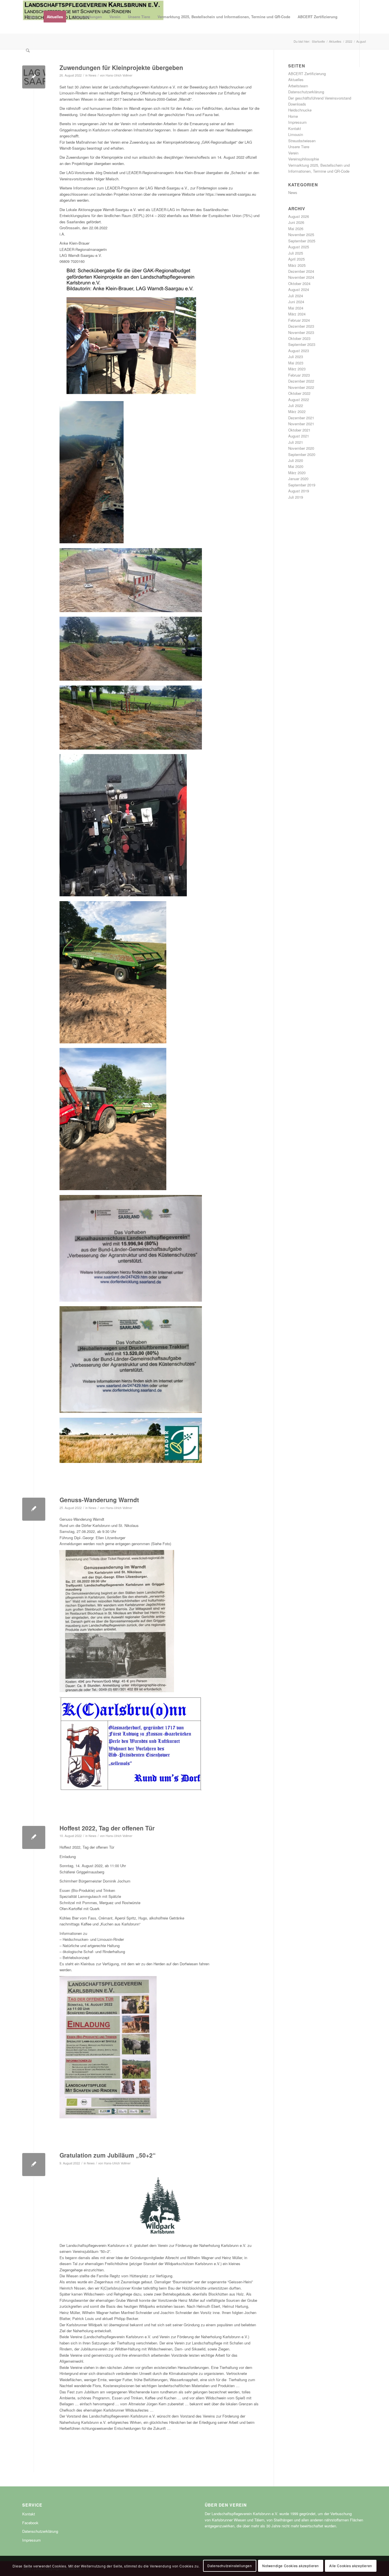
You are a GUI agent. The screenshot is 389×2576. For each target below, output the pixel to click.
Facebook (30, 2523)
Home (293, 116)
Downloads (297, 104)
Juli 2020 (296, 460)
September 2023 (302, 344)
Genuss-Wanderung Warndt (99, 1500)
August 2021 (299, 436)
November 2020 (301, 448)
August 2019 (299, 491)
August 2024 (299, 289)
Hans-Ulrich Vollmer (119, 75)
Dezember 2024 (301, 271)
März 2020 (297, 473)
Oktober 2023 (299, 338)
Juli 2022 (296, 405)
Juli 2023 (296, 357)
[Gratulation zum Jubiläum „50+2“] (34, 2165)
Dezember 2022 (301, 381)
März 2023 (297, 369)
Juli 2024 (296, 296)
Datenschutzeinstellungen (230, 2566)
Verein (293, 153)
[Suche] (28, 50)
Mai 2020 (296, 466)
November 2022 (301, 387)
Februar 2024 (299, 320)
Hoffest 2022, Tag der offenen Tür (107, 1828)
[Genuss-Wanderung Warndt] (34, 1509)
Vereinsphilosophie (304, 159)
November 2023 (301, 332)
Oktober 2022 (299, 393)
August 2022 (299, 400)
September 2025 (302, 241)
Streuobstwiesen (302, 141)
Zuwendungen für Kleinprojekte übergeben (121, 67)
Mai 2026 (296, 229)
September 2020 (302, 454)
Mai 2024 (296, 308)
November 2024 (301, 277)
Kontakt (295, 128)
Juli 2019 (296, 497)
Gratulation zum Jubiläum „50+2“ (108, 2155)
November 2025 (301, 235)
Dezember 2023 (301, 326)
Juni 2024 (296, 302)
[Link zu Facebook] (24, 84)
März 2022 (297, 411)
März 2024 (297, 314)
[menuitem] (31, 17)
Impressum (297, 122)
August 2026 (299, 216)
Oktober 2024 (299, 283)
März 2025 (297, 265)
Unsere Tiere (299, 147)
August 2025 (299, 247)
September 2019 (302, 485)
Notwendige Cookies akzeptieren (291, 2566)
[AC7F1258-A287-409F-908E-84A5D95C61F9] (34, 77)
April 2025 (296, 259)
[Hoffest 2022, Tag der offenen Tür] (34, 1837)
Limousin (296, 134)
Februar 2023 (299, 375)
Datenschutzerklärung (306, 92)
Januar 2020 (298, 479)
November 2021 (301, 424)
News (92, 75)
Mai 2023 (296, 363)
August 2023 (299, 351)
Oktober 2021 (299, 430)
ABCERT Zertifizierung (307, 74)
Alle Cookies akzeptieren (351, 2566)
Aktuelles (296, 80)
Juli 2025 (296, 253)
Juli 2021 (296, 442)
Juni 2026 (296, 222)
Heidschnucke (300, 110)
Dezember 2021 (301, 418)
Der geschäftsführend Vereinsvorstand (320, 98)
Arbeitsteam (298, 86)
